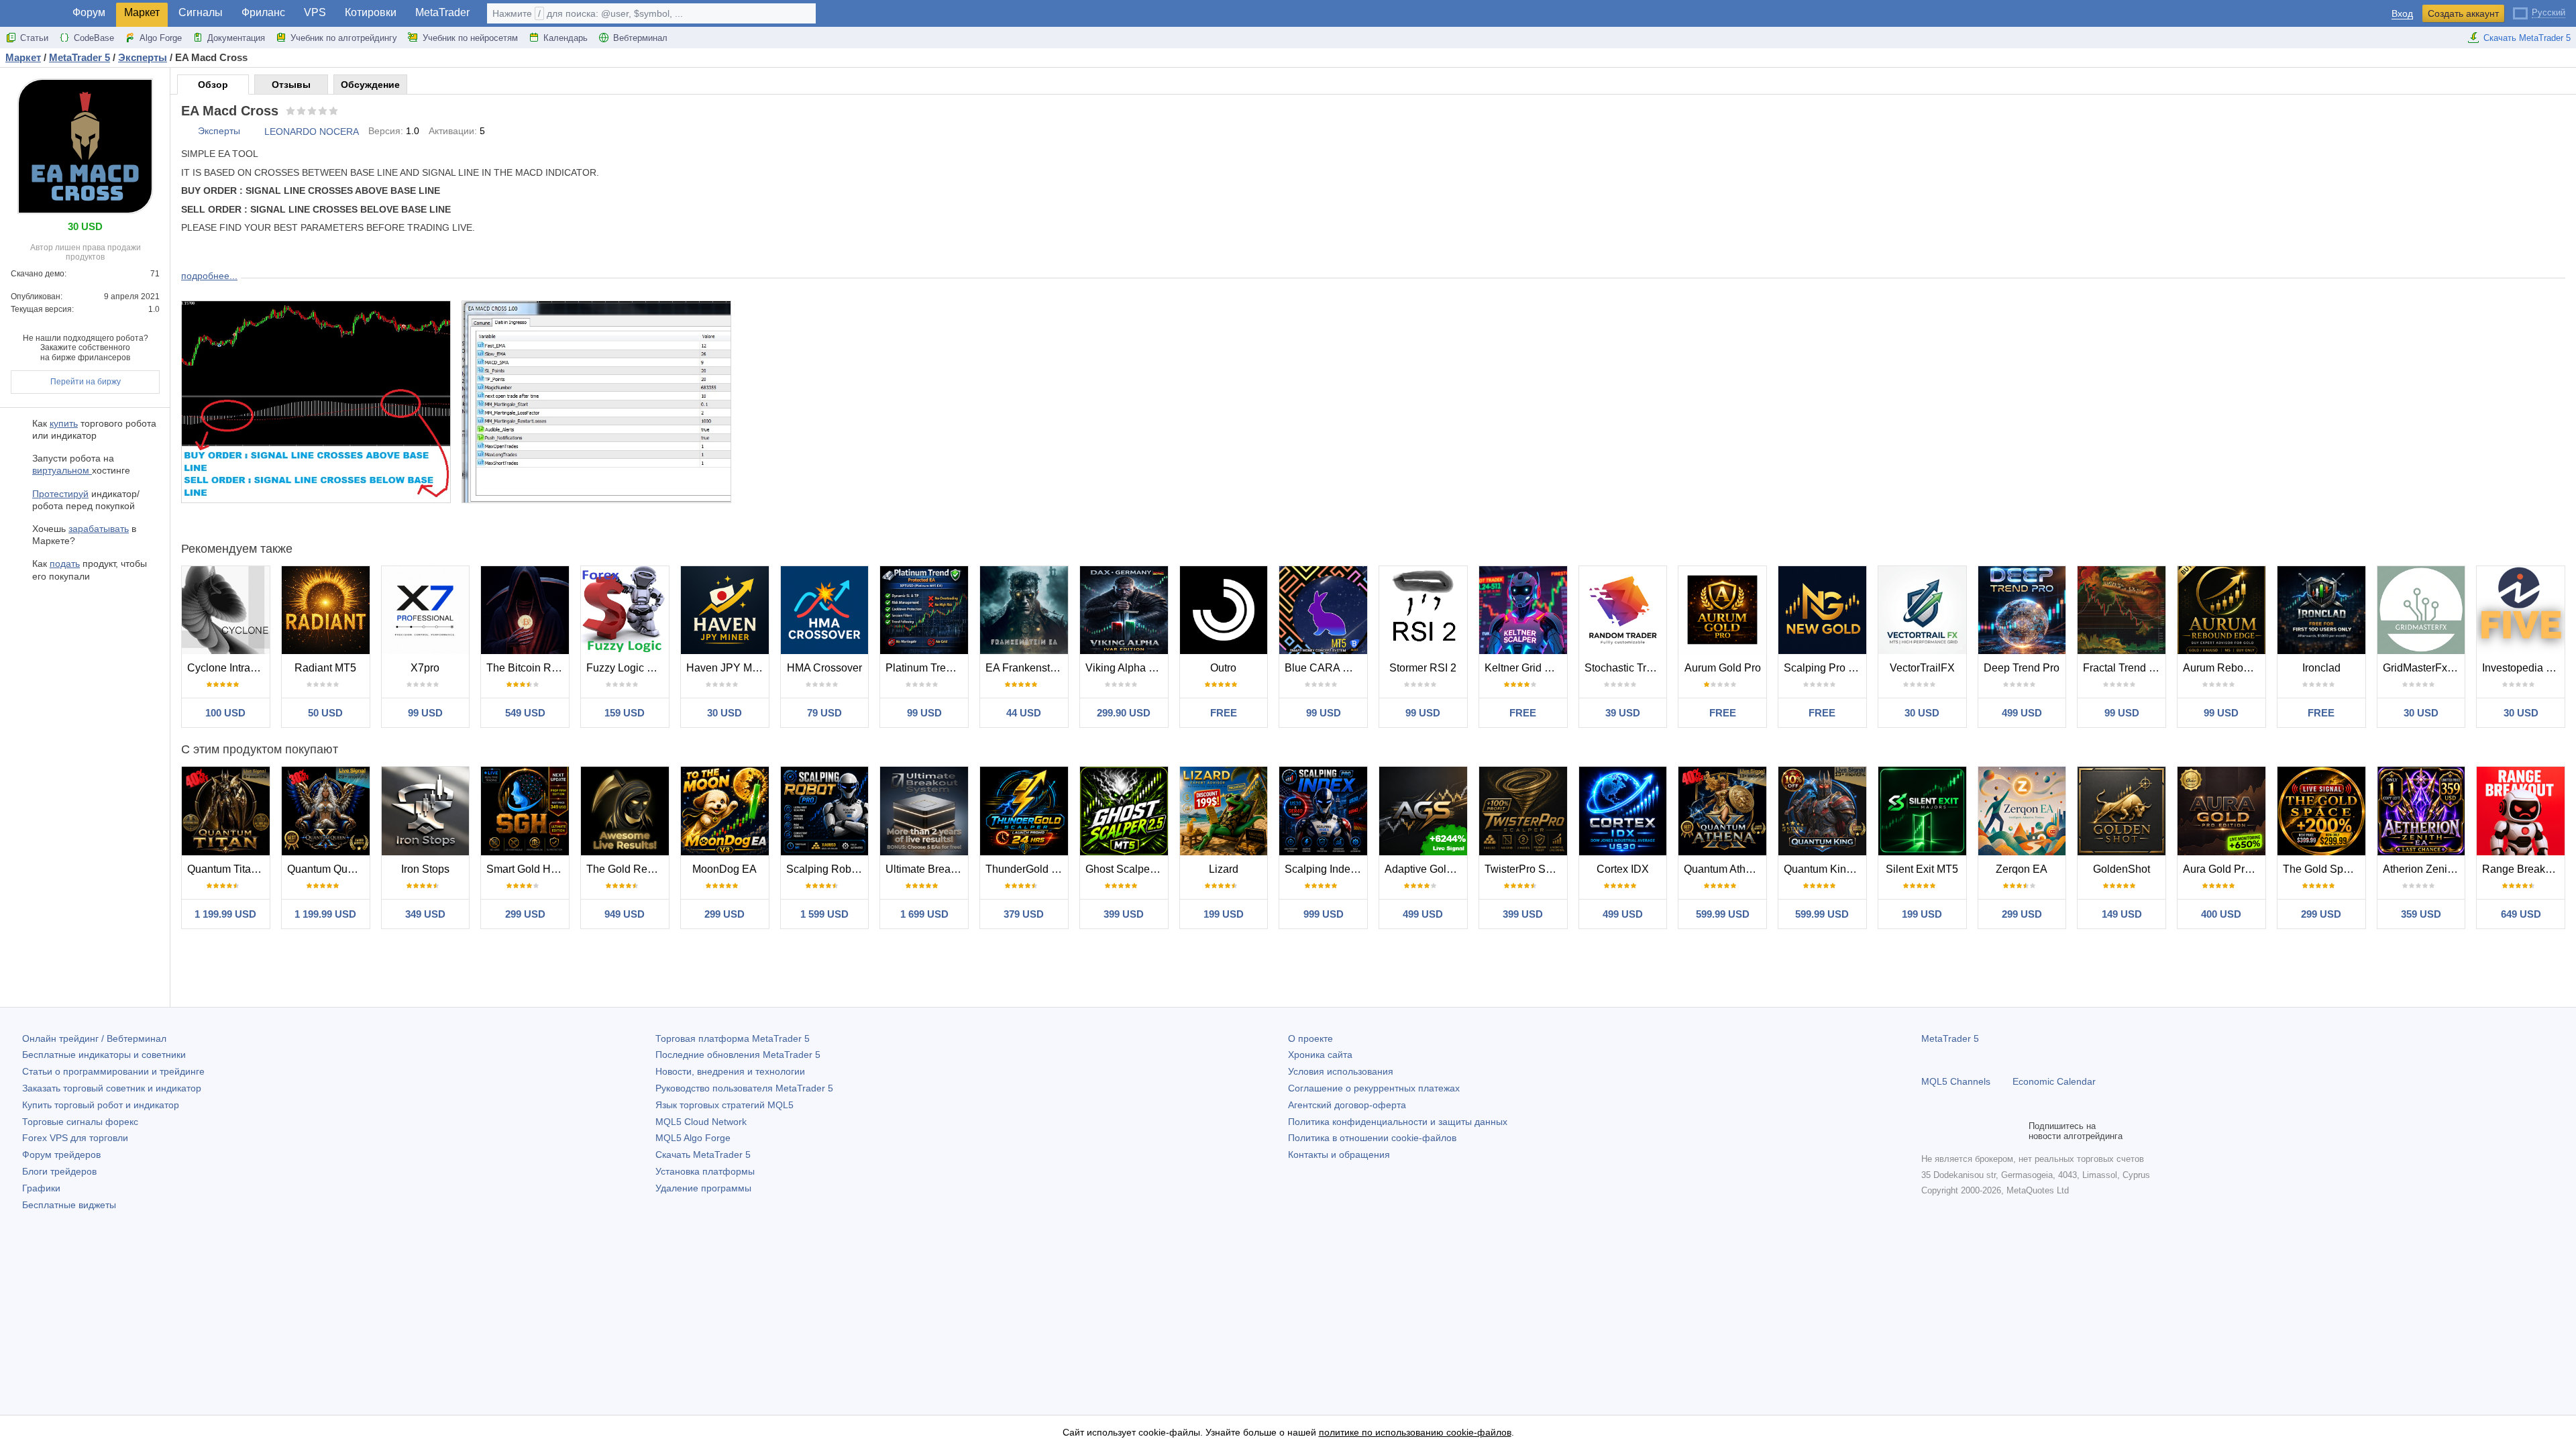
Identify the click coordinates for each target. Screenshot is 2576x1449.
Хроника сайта (1320, 1055)
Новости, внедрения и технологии (730, 1071)
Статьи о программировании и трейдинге (113, 1071)
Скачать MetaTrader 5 (2527, 38)
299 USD (525, 914)
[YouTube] (1994, 1131)
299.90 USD (1124, 713)
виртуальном (62, 470)
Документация (236, 38)
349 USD (425, 914)
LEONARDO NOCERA (312, 131)
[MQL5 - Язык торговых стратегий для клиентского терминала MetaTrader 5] (32, 14)
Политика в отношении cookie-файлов (1372, 1138)
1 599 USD (824, 914)
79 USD (824, 713)
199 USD (1224, 914)
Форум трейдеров (61, 1155)
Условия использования (1341, 1071)
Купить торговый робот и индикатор (101, 1105)
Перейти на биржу (86, 382)
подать (65, 563)
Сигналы (201, 12)
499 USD (2022, 713)
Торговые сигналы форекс (80, 1122)
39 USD (1623, 713)
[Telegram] (1951, 1131)
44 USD (1024, 713)
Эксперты (219, 131)
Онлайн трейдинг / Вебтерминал (94, 1038)
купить (64, 423)
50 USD (325, 713)
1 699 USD (924, 914)
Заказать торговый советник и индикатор (112, 1088)
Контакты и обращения (1339, 1155)
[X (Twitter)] (1972, 1131)
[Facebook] (1929, 1131)
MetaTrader (442, 12)
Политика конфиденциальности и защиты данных (1398, 1122)
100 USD (225, 713)
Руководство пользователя (744, 1088)
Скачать (703, 1155)
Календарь (566, 38)
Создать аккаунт (2463, 13)
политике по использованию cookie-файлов (1415, 1432)
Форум (89, 12)
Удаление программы (703, 1188)
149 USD (2122, 914)
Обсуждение (370, 85)
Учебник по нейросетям (470, 38)
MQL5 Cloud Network (701, 1122)
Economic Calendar (2054, 1081)
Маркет (142, 12)
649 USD (2521, 914)
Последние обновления (738, 1055)
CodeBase (94, 38)
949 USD (625, 914)
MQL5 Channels (1956, 1081)
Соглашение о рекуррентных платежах (1374, 1088)
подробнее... (209, 276)
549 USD (525, 713)
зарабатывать (99, 529)
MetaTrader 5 (1950, 1038)
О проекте (1310, 1038)
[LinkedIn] (2015, 1131)
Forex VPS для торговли (75, 1138)
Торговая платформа (733, 1038)
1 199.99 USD (225, 914)
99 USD (425, 713)
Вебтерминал (640, 38)
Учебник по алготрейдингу (344, 38)
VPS (315, 12)
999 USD (1324, 914)
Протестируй (60, 494)
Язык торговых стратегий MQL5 (724, 1105)
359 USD (2421, 914)
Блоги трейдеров (59, 1171)
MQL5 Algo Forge (693, 1138)
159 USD (625, 713)
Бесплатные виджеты (69, 1205)
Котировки (371, 12)
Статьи (34, 38)
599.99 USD (1723, 914)
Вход (2402, 14)
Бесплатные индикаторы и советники (104, 1055)
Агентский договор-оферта (1347, 1105)
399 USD (1124, 914)
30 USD (724, 713)
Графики (41, 1188)
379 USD (1024, 914)
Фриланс (263, 12)
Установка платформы (705, 1171)
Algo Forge (161, 38)
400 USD (2221, 914)
